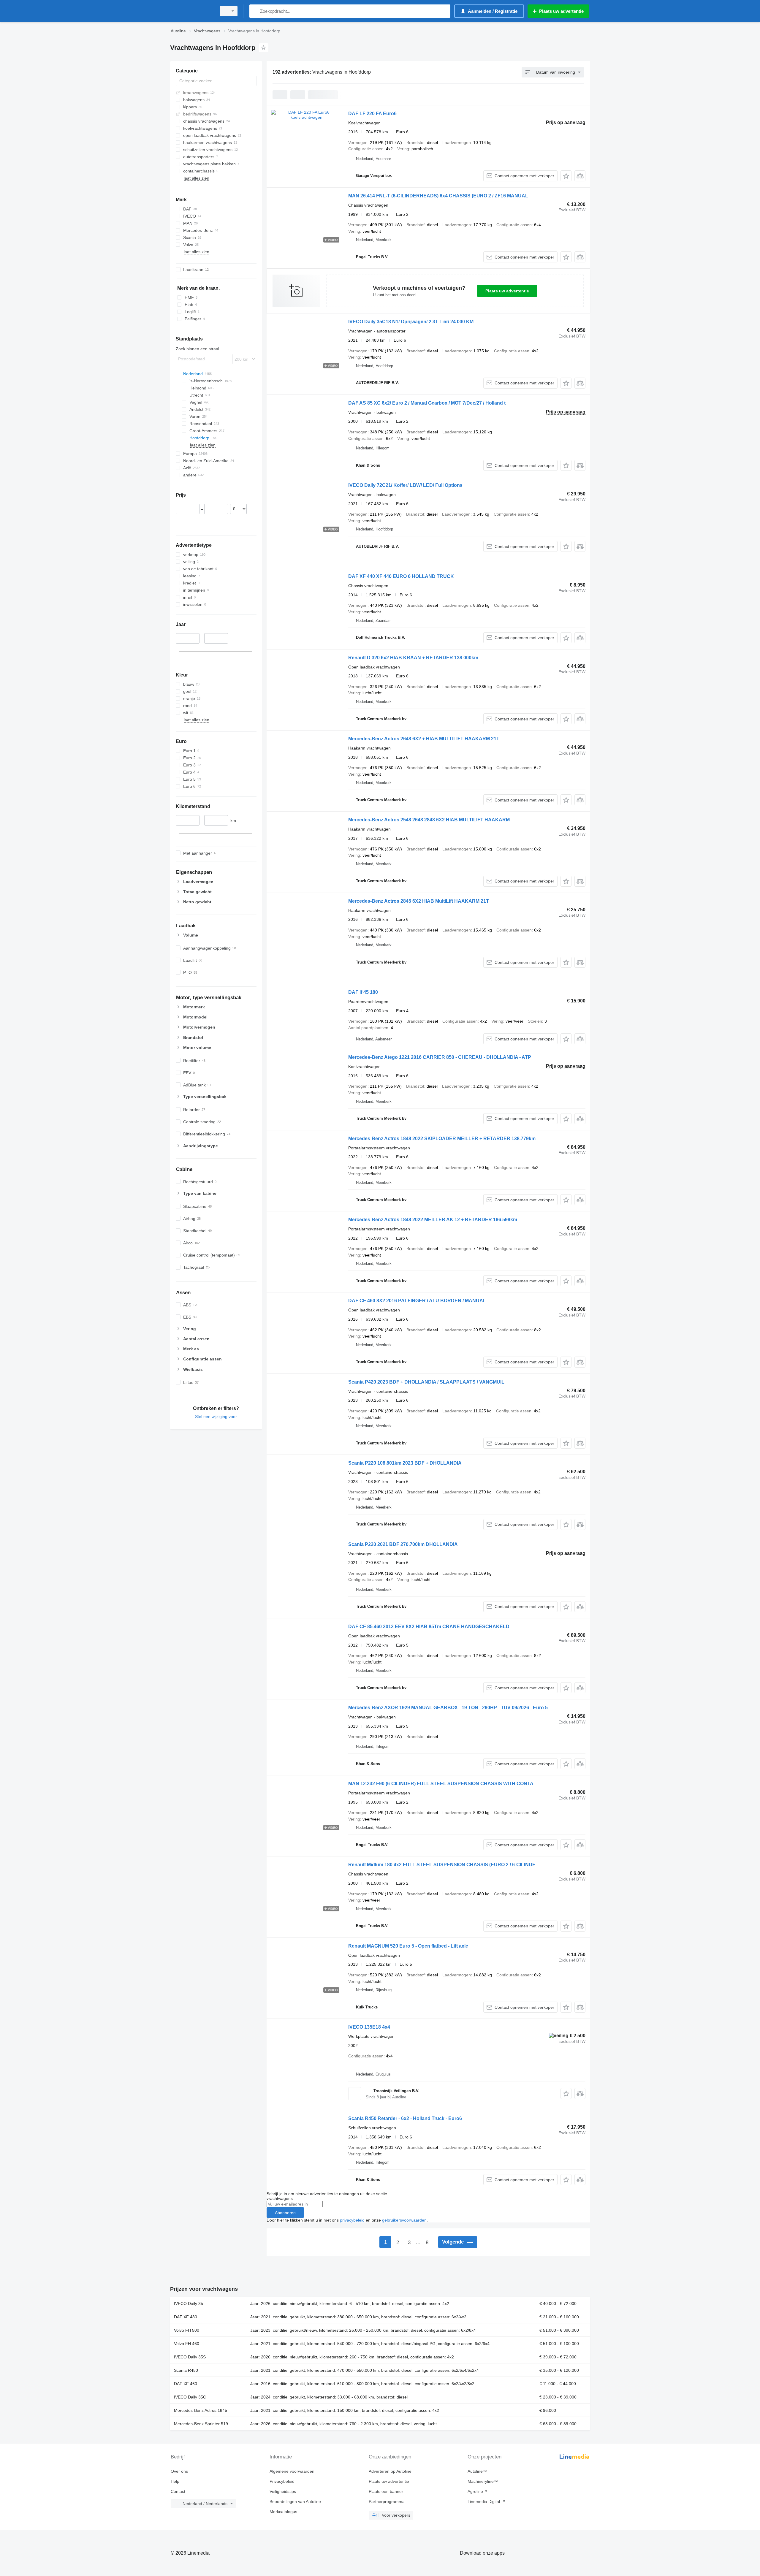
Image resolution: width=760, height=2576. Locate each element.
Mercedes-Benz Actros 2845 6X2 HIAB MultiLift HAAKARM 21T (419, 901)
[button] (566, 176)
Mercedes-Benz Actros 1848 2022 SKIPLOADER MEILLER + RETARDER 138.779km (442, 1139)
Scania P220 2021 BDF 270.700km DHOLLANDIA (403, 1544)
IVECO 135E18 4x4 (369, 2027)
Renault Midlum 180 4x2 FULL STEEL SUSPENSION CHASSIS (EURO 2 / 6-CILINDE (442, 1865)
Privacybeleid (282, 2481)
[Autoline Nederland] (191, 11)
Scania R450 (186, 2370)
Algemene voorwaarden (292, 2471)
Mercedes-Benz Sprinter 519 (201, 2424)
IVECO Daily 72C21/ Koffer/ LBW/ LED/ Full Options (405, 485)
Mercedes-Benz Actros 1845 (201, 2410)
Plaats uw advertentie (507, 291)
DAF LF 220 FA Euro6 (372, 114)
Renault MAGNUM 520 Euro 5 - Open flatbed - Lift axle (408, 1946)
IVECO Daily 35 (189, 2303)
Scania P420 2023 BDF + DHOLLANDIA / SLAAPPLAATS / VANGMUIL (426, 1382)
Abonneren (285, 2213)
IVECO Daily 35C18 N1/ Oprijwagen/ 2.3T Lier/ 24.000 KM (411, 322)
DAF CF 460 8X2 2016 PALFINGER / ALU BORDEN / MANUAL (417, 1301)
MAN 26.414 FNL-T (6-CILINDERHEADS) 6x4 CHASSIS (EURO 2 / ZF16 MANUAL (438, 196)
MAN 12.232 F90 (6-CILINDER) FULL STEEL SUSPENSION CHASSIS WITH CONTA (441, 1784)
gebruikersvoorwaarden (404, 2220)
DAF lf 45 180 (363, 992)
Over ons (179, 2471)
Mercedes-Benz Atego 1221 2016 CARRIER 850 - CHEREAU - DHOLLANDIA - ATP (440, 1057)
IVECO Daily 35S (190, 2357)
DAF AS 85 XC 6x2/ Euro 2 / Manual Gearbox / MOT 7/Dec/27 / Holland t (427, 403)
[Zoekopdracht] (255, 11)
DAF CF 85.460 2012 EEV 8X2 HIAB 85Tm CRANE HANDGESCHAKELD (429, 1627)
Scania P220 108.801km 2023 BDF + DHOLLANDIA (405, 1463)
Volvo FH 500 (187, 2330)
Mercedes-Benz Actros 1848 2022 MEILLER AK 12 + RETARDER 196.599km (433, 1220)
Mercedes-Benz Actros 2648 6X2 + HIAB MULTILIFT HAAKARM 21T (424, 739)
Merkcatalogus (283, 2512)
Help (175, 2481)
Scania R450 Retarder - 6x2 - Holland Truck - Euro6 (405, 2118)
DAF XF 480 (186, 2317)
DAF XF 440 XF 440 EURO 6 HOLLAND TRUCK (401, 576)
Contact (178, 2491)
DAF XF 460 (186, 2384)
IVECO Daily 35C (190, 2397)
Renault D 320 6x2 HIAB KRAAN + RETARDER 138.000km (413, 658)
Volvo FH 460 (187, 2344)
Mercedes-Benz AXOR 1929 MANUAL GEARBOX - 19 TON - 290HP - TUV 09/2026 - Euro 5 (448, 1708)
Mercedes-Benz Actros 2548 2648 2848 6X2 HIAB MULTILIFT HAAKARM (429, 820)
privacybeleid (352, 2220)
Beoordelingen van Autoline (295, 2501)
